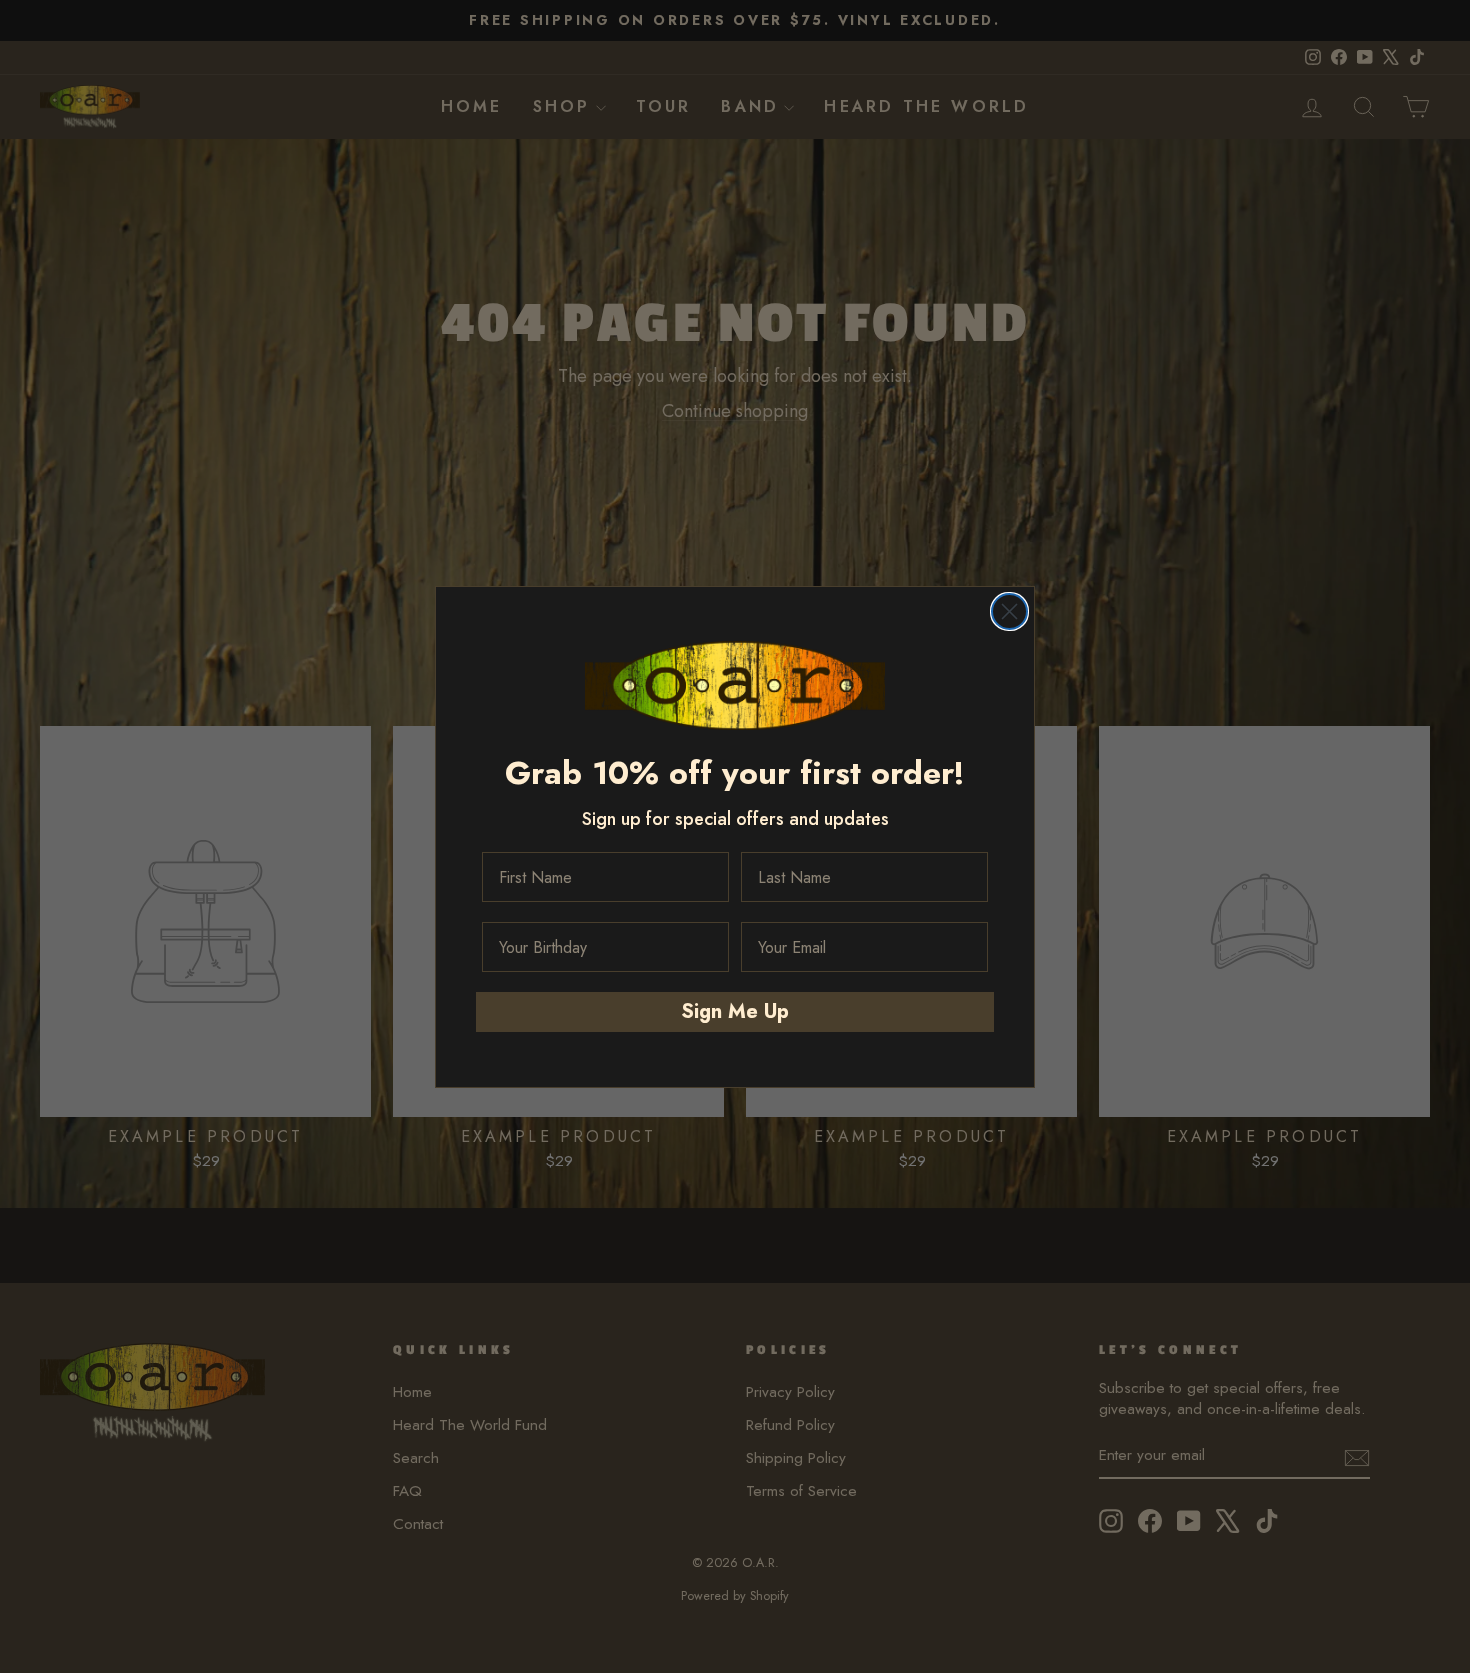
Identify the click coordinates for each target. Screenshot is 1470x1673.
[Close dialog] (1009, 611)
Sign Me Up (735, 1011)
